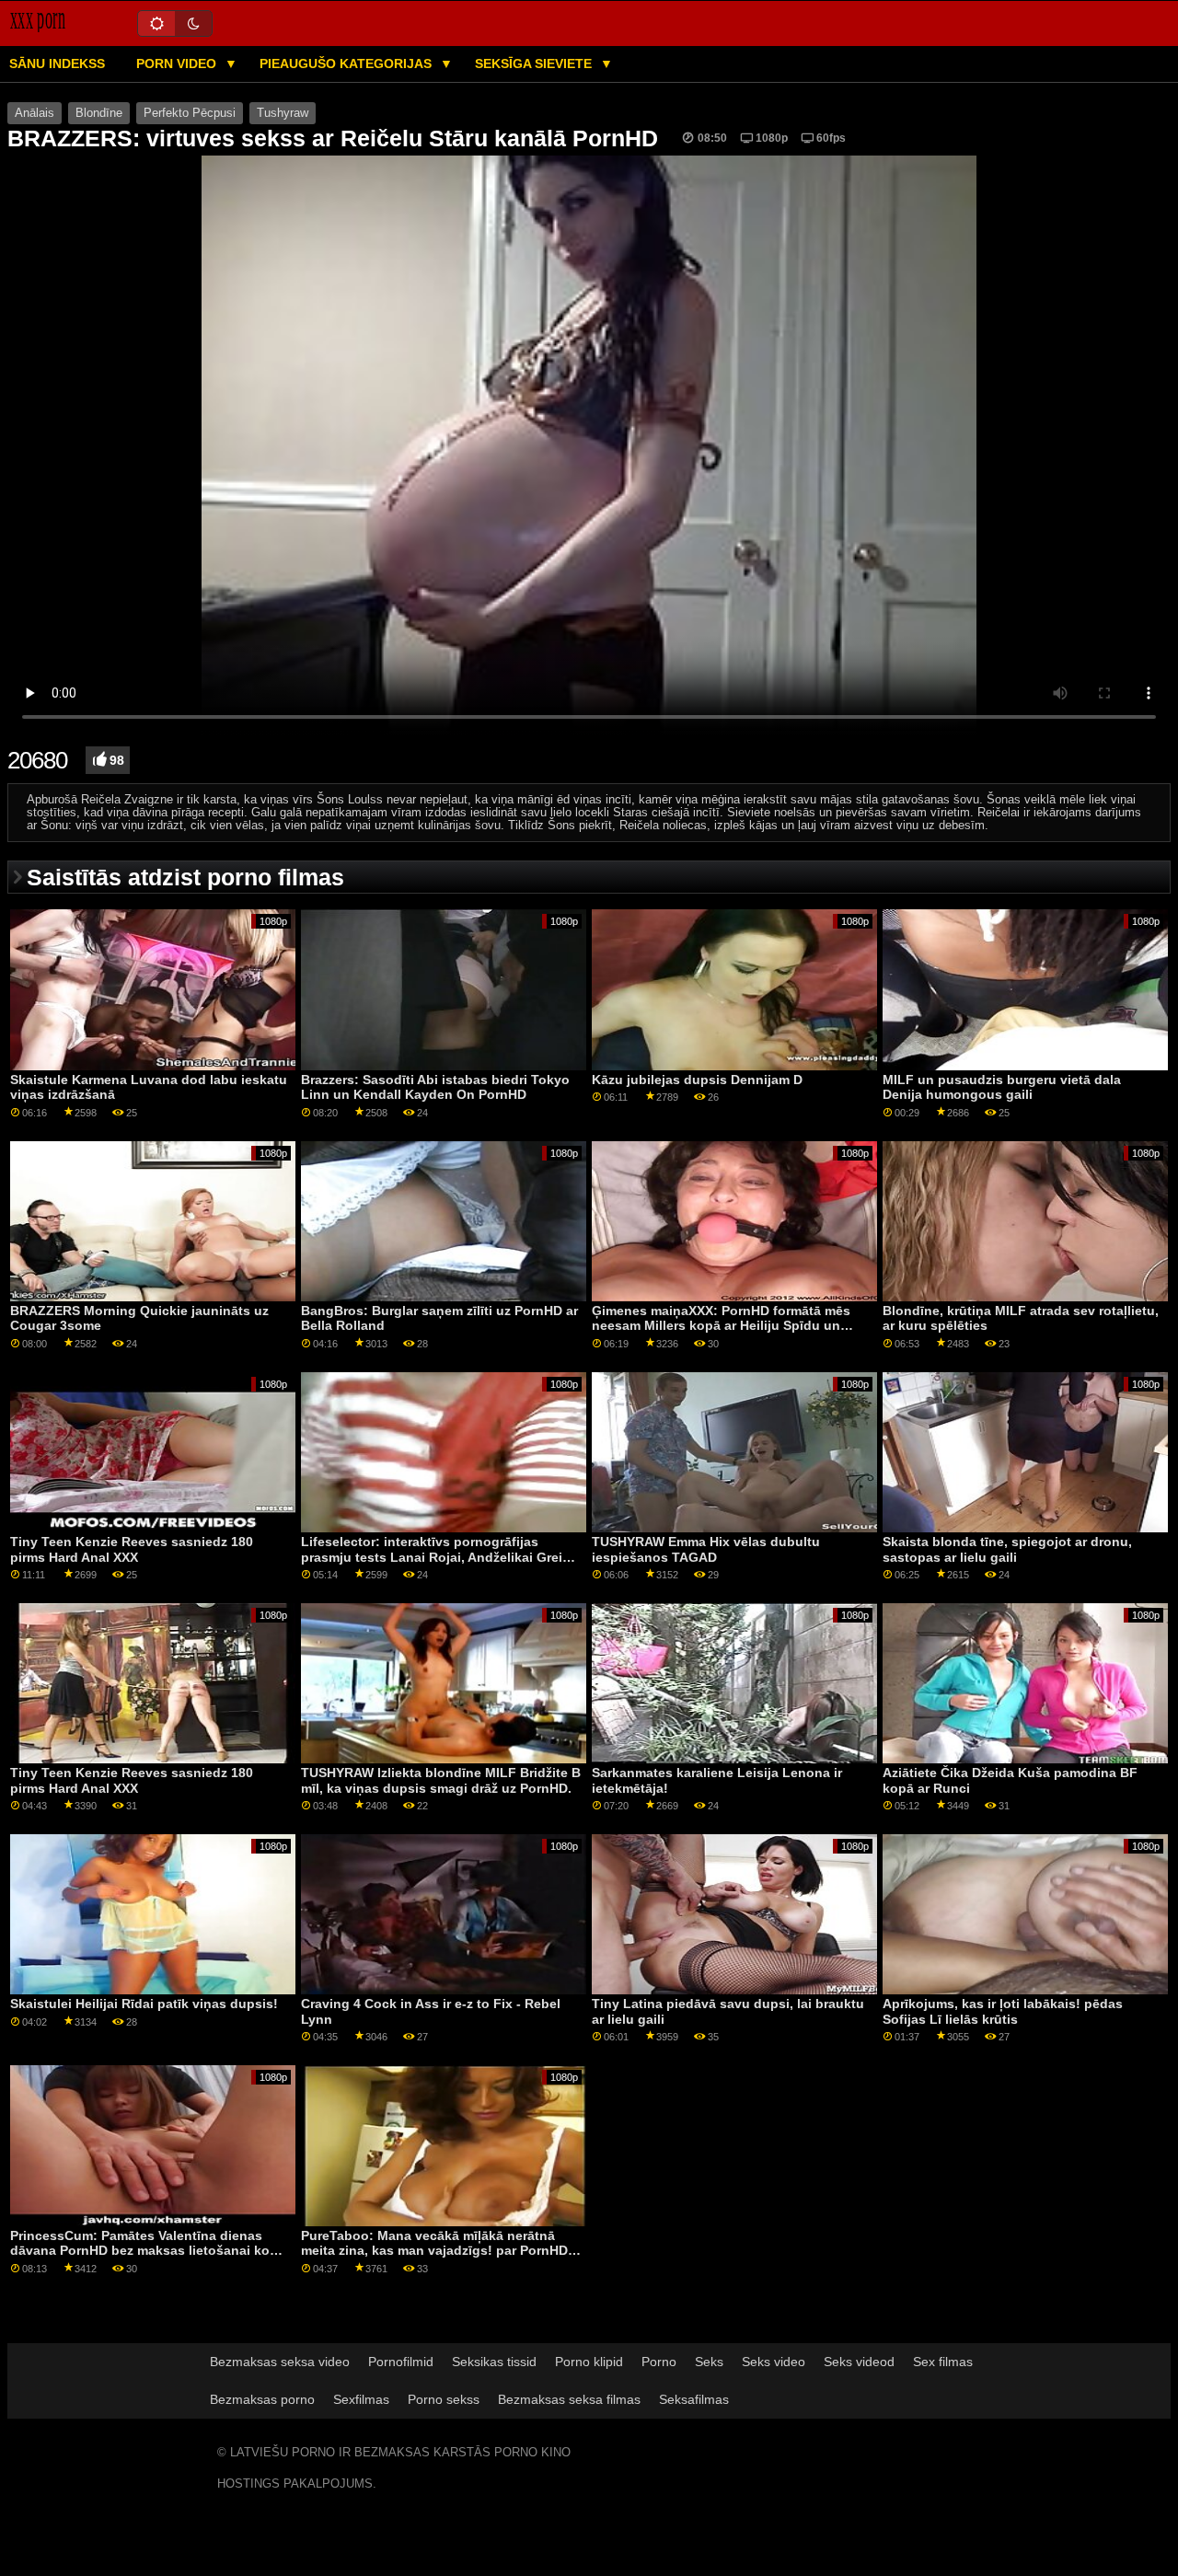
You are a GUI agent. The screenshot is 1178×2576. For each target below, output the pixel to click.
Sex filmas (943, 2362)
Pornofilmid (401, 2362)
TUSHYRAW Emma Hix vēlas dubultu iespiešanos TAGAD (706, 1549)
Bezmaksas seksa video (280, 2362)
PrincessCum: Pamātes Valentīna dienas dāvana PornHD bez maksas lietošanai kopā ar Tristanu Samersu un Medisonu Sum (148, 2251)
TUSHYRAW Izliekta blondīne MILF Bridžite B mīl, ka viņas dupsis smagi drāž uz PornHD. (441, 1780)
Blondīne (99, 113)
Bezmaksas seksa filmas (569, 2399)
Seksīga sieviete (535, 64)
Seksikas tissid (494, 2362)
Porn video (178, 64)
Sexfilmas (361, 2399)
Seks (709, 2362)
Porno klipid (589, 2362)
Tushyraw (283, 113)
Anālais (35, 113)
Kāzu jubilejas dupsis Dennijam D (697, 1080)
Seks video (774, 2362)
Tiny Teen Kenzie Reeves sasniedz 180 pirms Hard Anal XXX (132, 1549)
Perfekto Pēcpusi (190, 113)
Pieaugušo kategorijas (347, 64)
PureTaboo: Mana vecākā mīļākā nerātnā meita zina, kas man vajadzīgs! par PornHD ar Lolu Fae (434, 2251)
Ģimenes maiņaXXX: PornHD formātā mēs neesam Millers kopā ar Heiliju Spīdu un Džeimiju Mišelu (721, 1326)
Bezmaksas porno (262, 2399)
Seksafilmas (694, 2399)
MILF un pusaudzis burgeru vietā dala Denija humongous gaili (1002, 1087)
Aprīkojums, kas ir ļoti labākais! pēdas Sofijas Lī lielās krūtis (1003, 2011)
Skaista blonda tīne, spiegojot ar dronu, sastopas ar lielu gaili (1007, 1549)
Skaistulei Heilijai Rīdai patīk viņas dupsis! (144, 2004)
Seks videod (859, 2362)
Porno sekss (444, 2399)
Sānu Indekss (57, 64)
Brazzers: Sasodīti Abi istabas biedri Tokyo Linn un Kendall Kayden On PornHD (435, 1087)
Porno (659, 2362)
